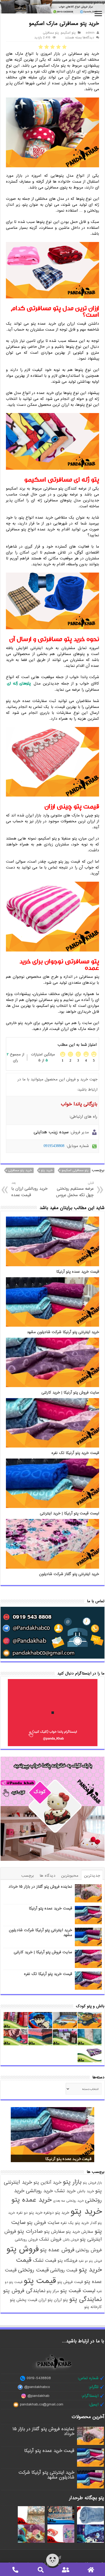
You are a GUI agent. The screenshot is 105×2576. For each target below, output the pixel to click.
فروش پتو (23, 2249)
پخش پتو (18, 2300)
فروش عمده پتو (57, 2250)
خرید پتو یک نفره (75, 2223)
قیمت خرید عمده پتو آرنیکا (78, 1272)
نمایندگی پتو (85, 2299)
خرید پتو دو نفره (29, 2213)
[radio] (64, 47)
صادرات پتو (30, 2231)
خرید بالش (85, 2191)
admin (90, 33)
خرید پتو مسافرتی (20, 1170)
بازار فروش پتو (92, 2183)
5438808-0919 (39, 2378)
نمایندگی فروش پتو (24, 2291)
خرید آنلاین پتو (47, 2182)
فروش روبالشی (26, 2240)
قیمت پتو (40, 2281)
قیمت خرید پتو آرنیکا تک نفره (75, 1453)
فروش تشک (50, 2239)
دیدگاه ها (48, 1876)
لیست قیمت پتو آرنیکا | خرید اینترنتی (69, 1513)
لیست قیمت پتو (78, 2291)
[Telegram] (59, 2557)
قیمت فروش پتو (70, 2282)
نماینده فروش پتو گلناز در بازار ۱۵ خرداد (40, 1887)
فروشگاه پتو (67, 2261)
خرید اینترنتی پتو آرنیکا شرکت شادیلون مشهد (63, 1332)
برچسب (28, 1876)
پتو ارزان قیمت (40, 2300)
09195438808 (54, 1146)
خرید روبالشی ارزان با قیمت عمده (29, 1189)
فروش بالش (71, 2240)
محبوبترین (70, 1876)
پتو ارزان (61, 2300)
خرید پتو (47, 1170)
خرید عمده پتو (31, 2200)
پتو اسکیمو (68, 33)
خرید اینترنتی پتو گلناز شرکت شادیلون (69, 1574)
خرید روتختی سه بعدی (68, 2201)
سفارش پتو (54, 2232)
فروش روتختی (89, 2250)
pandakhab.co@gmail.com (42, 2404)
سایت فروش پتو (43, 2223)
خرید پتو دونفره (56, 2213)
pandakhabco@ (37, 2387)
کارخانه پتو (93, 2307)
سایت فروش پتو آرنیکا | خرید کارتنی (70, 1393)
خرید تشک (65, 2191)
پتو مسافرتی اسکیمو (75, 1170)
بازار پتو (72, 2182)
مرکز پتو (53, 2291)
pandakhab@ (38, 2396)
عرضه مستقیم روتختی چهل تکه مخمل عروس (75, 1189)
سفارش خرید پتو (80, 2232)
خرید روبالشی (39, 2191)
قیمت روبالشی (64, 2270)
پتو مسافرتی (51, 33)
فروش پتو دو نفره (90, 2261)
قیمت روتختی (33, 2270)
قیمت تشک (45, 2261)
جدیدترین (92, 1876)
